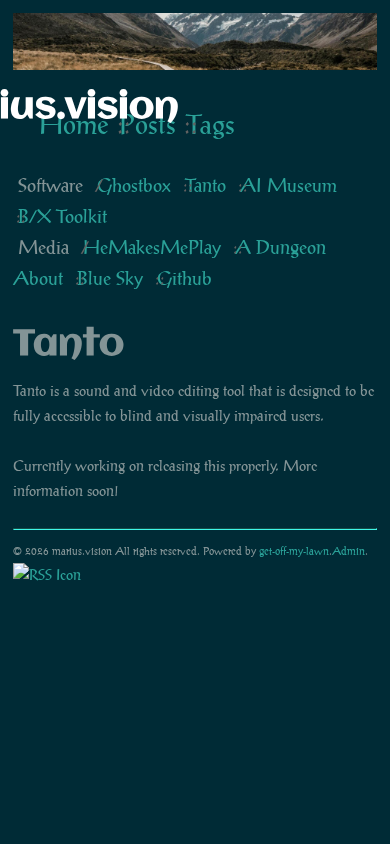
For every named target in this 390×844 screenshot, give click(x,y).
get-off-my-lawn (294, 551)
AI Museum (288, 185)
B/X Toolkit (62, 216)
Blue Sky (110, 278)
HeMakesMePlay (152, 247)
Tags (210, 124)
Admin (348, 551)
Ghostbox (134, 185)
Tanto (205, 185)
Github (184, 278)
